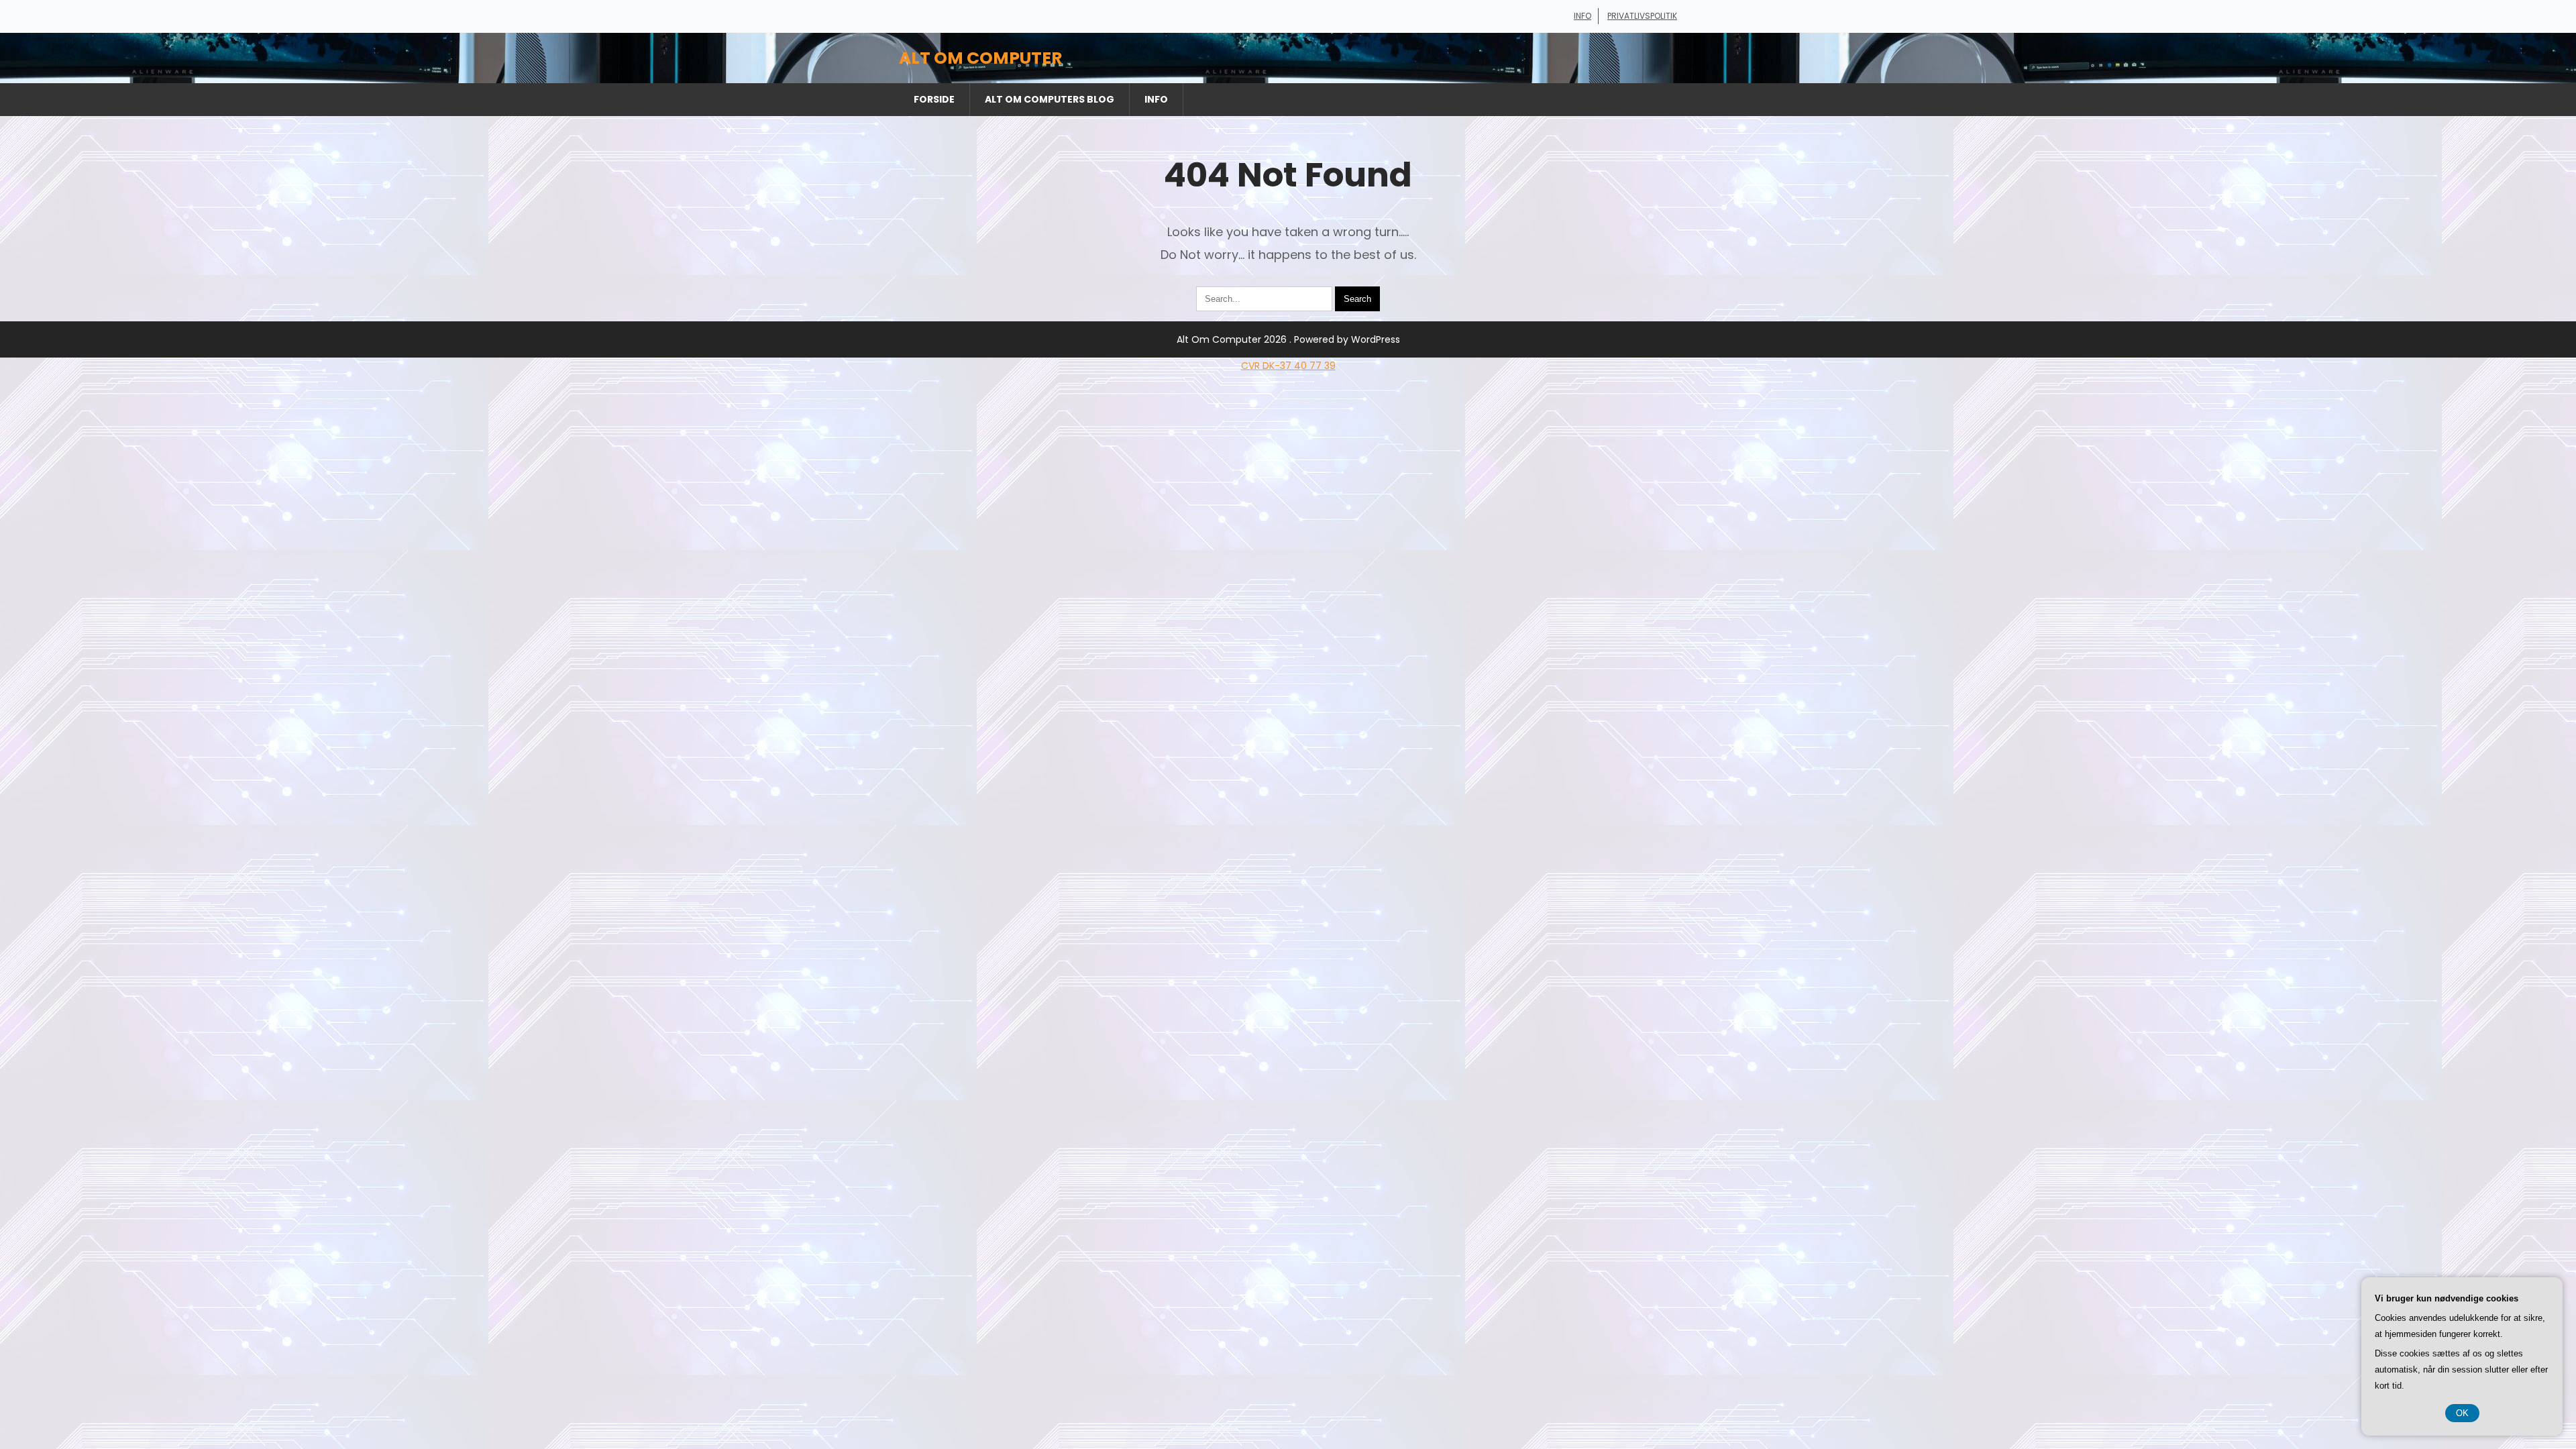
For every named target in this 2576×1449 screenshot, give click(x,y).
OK (2462, 1413)
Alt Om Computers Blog (1050, 99)
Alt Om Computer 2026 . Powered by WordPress (1288, 339)
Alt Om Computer (980, 58)
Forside (934, 99)
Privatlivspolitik (1642, 16)
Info (1582, 16)
